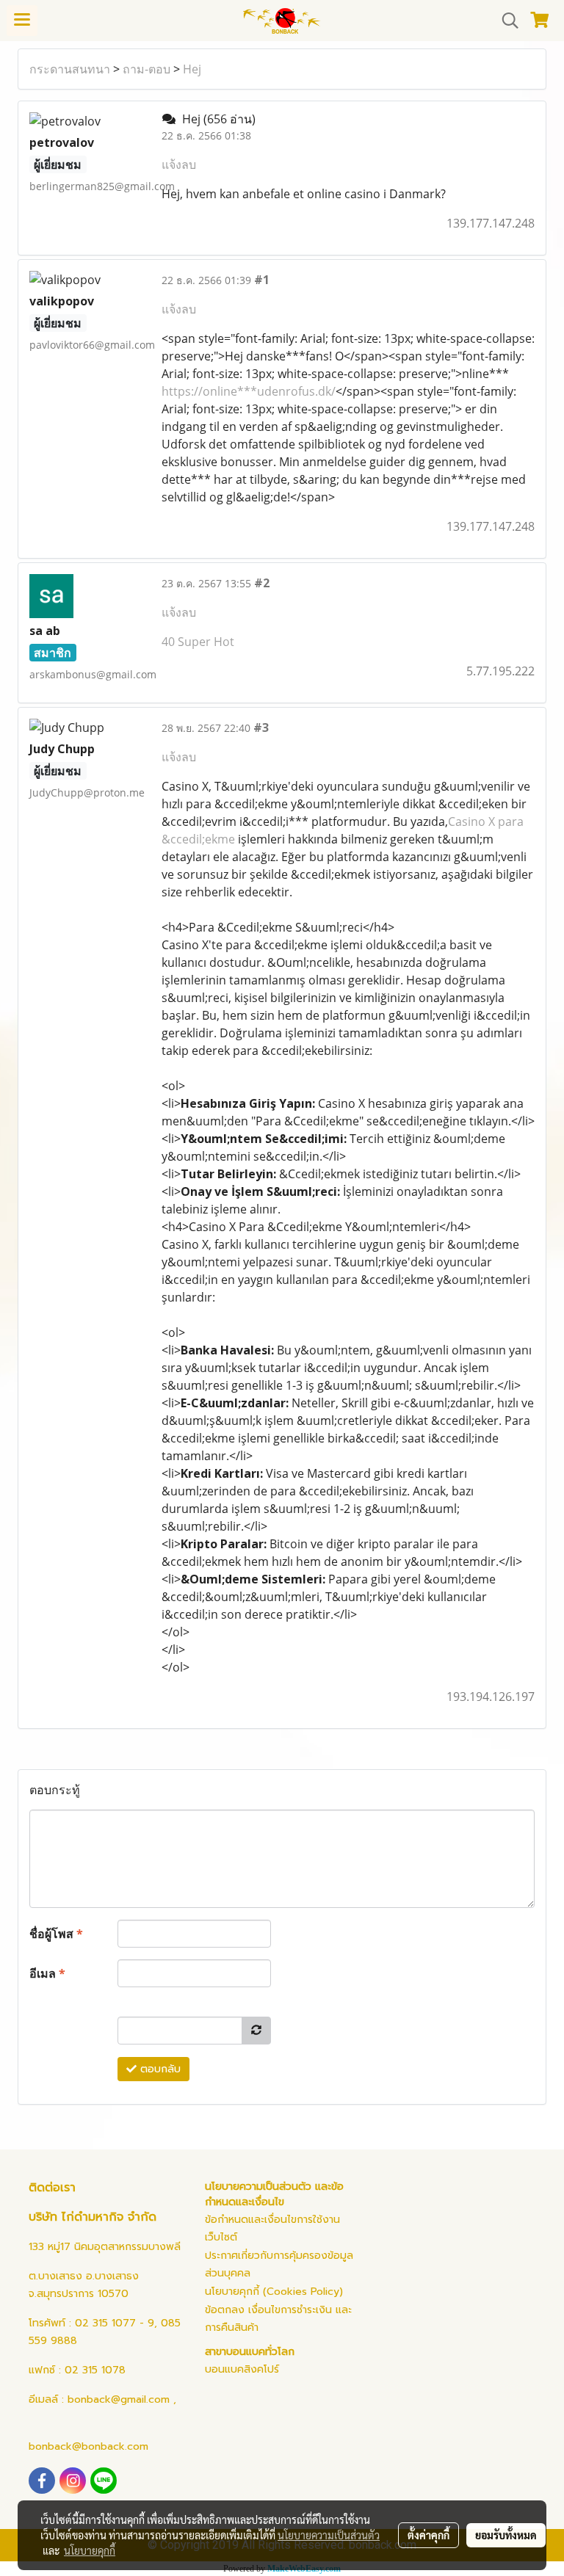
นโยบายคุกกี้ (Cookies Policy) (274, 2292)
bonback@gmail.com (119, 2399)
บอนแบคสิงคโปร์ (242, 2369)
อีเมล (47, 1973)
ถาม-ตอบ (147, 69)
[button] (505, 21)
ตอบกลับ (159, 2069)
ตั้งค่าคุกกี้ (429, 2535)
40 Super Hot (198, 642)
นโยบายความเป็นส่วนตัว (329, 2535)
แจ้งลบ (179, 164)
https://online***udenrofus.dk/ (249, 391)
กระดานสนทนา (70, 69)
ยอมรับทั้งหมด (506, 2535)
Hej (192, 69)
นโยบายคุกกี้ (90, 2550)
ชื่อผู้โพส (56, 1934)
